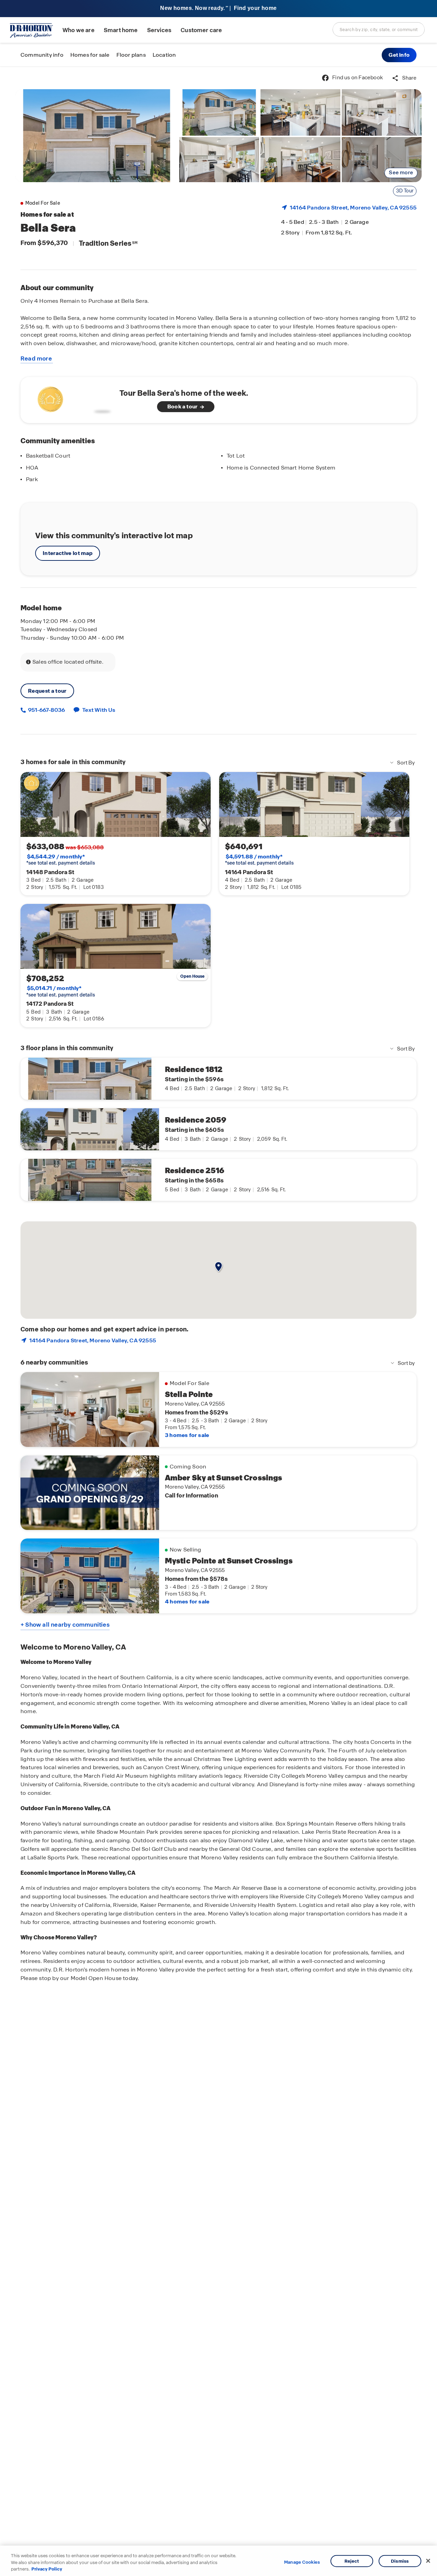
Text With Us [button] (99, 710)
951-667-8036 (46, 710)
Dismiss (400, 2561)
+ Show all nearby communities (65, 1625)
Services (159, 30)
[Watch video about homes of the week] (73, 398)
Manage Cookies (302, 2562)
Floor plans (131, 55)
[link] (97, 136)
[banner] (218, 9)
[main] (218, 1321)
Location (164, 55)
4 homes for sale (187, 1602)
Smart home (121, 30)
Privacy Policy (47, 2569)
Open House (193, 976)
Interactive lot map (68, 553)
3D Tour (405, 191)
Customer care (201, 30)
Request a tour (47, 691)
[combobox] (379, 29)
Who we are (79, 30)
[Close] (428, 2561)
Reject (352, 2561)
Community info (42, 55)
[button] (399, 55)
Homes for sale (90, 55)
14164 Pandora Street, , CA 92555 (353, 208)
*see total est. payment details (61, 860)
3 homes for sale (187, 1435)
